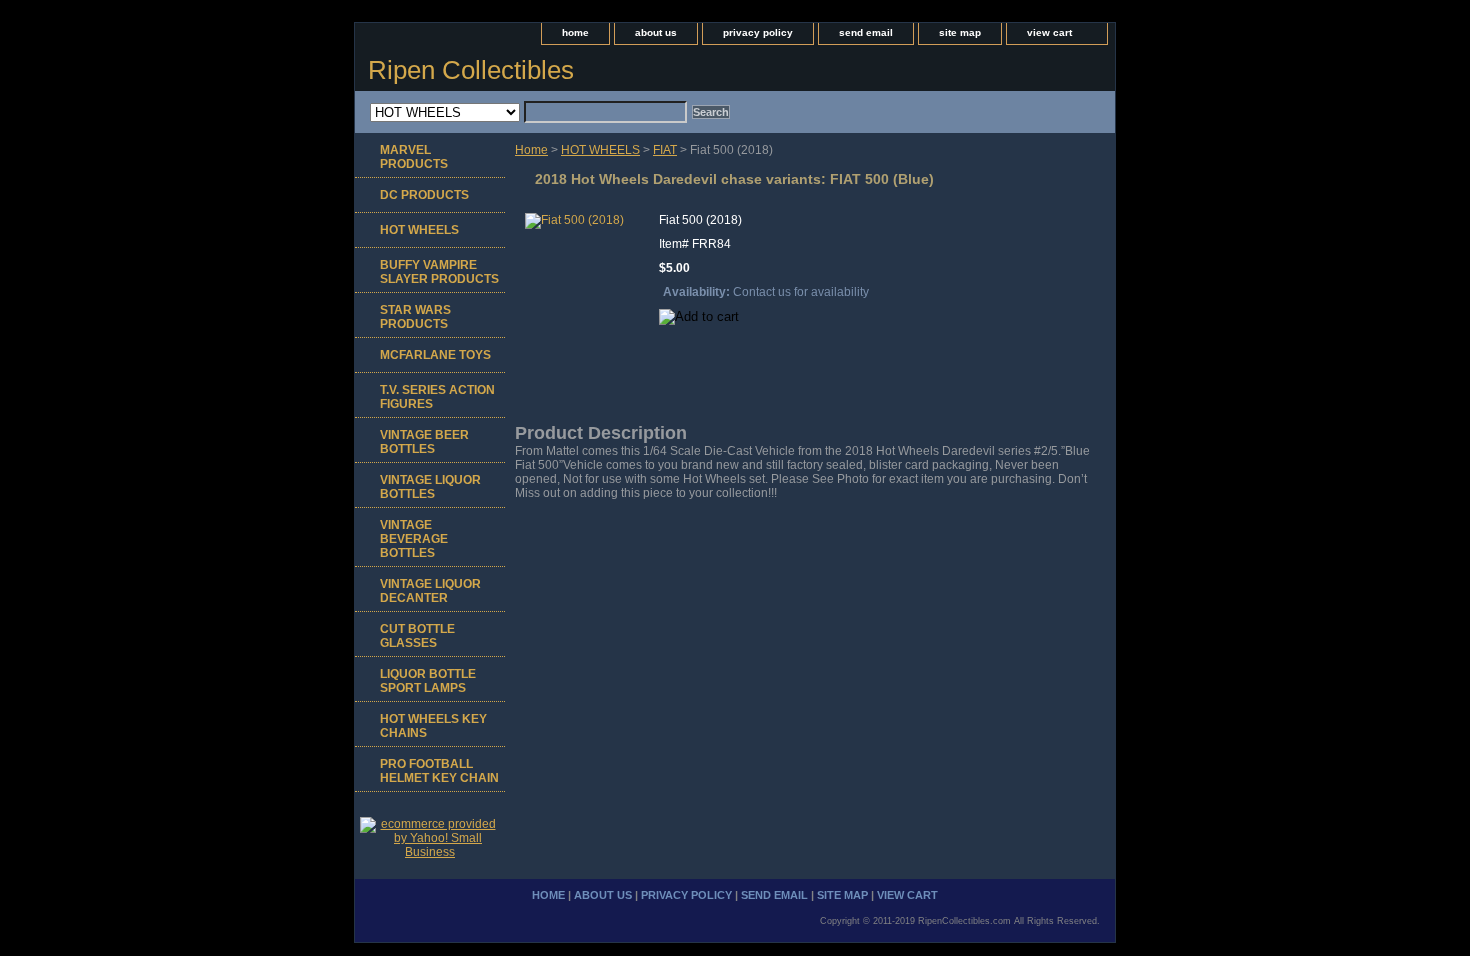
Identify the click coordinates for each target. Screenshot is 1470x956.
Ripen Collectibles (471, 70)
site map (960, 32)
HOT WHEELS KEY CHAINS (433, 726)
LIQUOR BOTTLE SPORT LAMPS (428, 681)
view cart (1049, 32)
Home (531, 150)
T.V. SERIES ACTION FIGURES (437, 397)
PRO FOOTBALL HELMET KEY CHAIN (439, 771)
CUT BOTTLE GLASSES (417, 636)
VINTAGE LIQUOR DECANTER (430, 591)
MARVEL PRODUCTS (414, 157)
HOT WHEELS (600, 150)
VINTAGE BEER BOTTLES (424, 442)
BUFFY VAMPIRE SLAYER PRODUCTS (439, 272)
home (575, 32)
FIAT (665, 150)
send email (866, 32)
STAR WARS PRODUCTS (415, 317)
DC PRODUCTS (424, 195)
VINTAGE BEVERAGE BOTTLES (414, 539)
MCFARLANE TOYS (435, 355)
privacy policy (758, 32)
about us (656, 32)
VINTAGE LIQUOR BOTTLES (430, 487)
